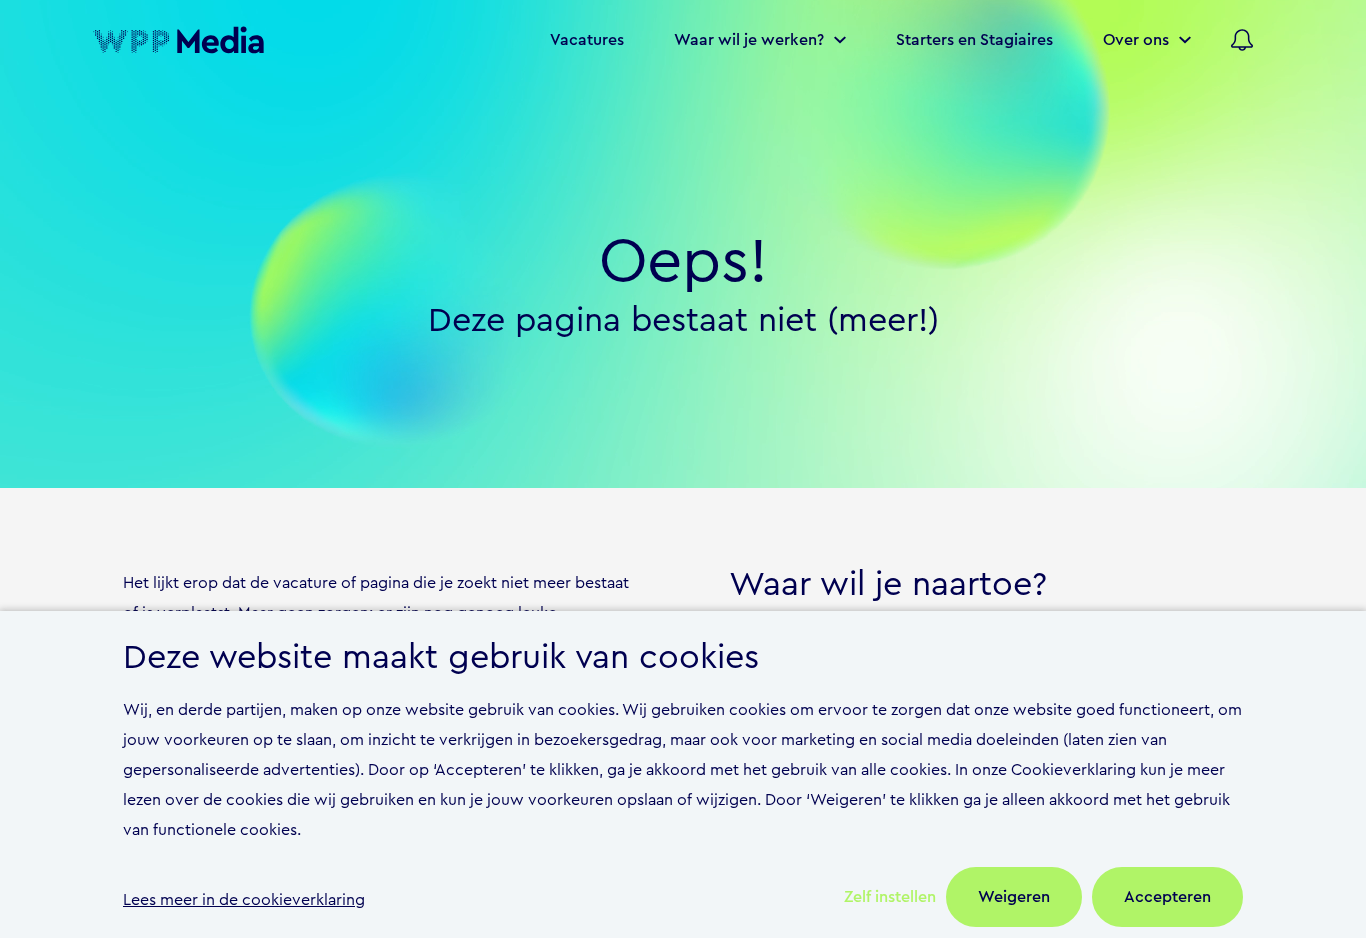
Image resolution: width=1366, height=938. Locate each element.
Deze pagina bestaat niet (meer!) (683, 321)
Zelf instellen (890, 897)
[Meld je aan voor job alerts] (1242, 40)
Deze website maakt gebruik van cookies (441, 658)
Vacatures (587, 40)
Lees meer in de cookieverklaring (244, 900)
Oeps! (683, 262)
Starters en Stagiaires (974, 40)
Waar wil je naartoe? (888, 585)
